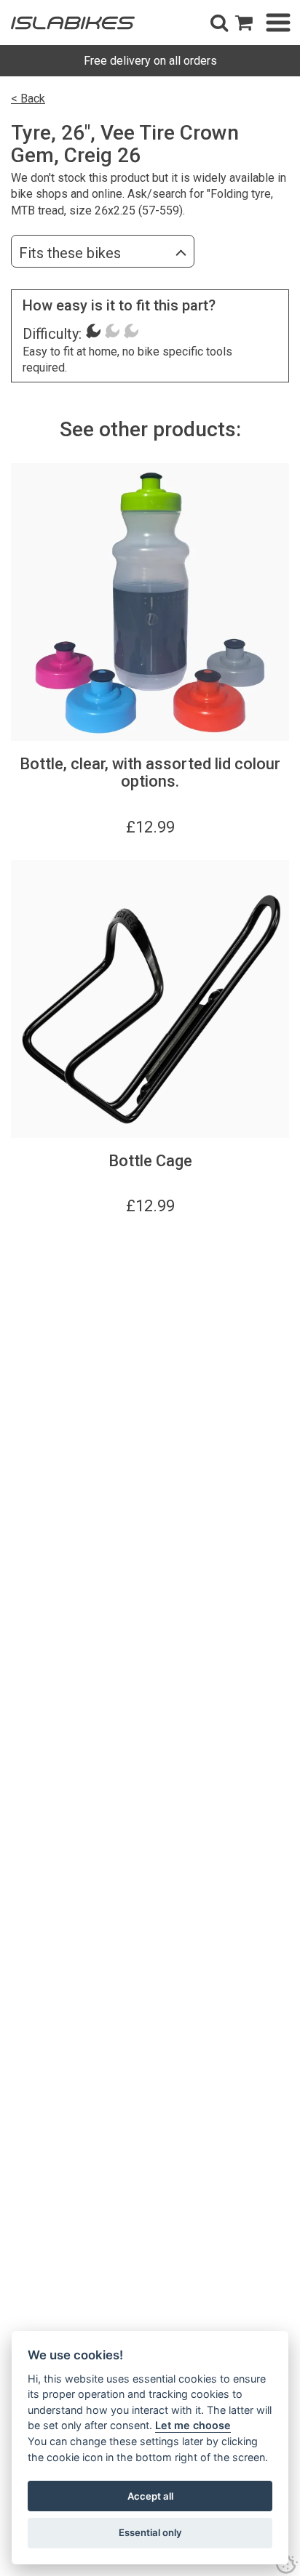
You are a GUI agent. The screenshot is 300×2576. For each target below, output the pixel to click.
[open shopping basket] (244, 23)
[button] (219, 23)
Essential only (150, 2532)
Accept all (150, 2496)
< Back (28, 99)
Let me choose (193, 2425)
